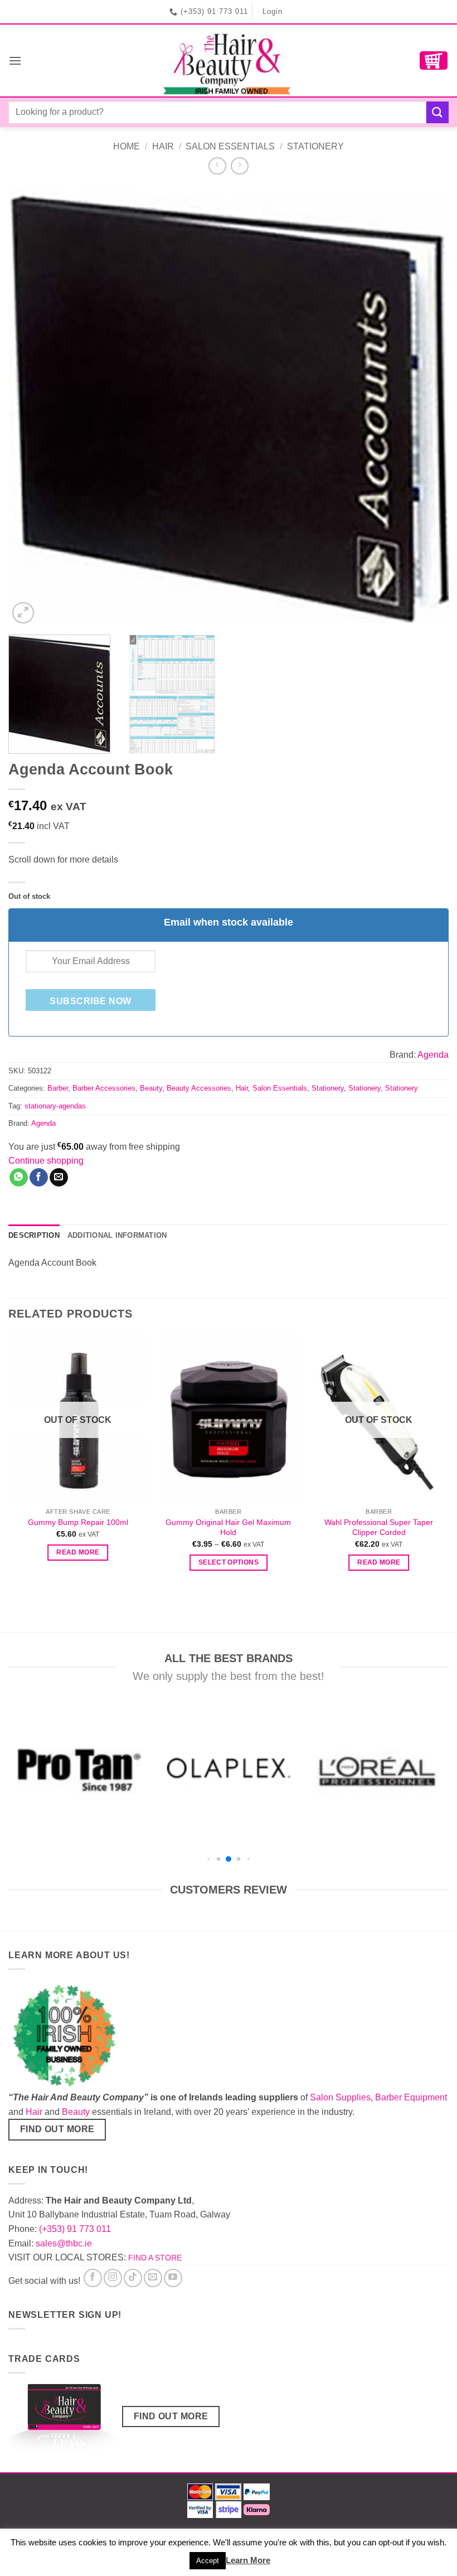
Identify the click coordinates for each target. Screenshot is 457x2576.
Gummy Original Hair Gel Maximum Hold (228, 1527)
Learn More (248, 2560)
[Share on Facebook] (39, 1178)
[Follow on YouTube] (173, 2278)
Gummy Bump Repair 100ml (78, 1522)
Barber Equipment (411, 2097)
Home (127, 146)
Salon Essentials (230, 146)
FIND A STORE (155, 2258)
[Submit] (437, 112)
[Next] (426, 406)
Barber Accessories (104, 1088)
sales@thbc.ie (64, 2243)
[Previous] (31, 406)
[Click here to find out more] (64, 2420)
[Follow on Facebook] (93, 2278)
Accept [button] (208, 2561)
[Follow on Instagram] (113, 2278)
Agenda (433, 1055)
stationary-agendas (55, 1106)
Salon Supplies (340, 2097)
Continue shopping (46, 1161)
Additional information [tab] (117, 1235)
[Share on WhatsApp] (19, 1178)
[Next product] (217, 166)
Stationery (315, 146)
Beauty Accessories (199, 1088)
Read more (78, 1552)
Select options (229, 1562)
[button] (15, 60)
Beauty (151, 1088)
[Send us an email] (153, 2278)
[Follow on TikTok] (133, 2278)
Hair (163, 146)
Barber (58, 1088)
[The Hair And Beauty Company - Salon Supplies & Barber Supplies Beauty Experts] (229, 60)
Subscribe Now (90, 1001)
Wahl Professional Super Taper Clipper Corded (379, 1527)
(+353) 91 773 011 (75, 2229)
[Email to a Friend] (59, 1178)
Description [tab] (34, 1235)
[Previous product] (239, 166)
